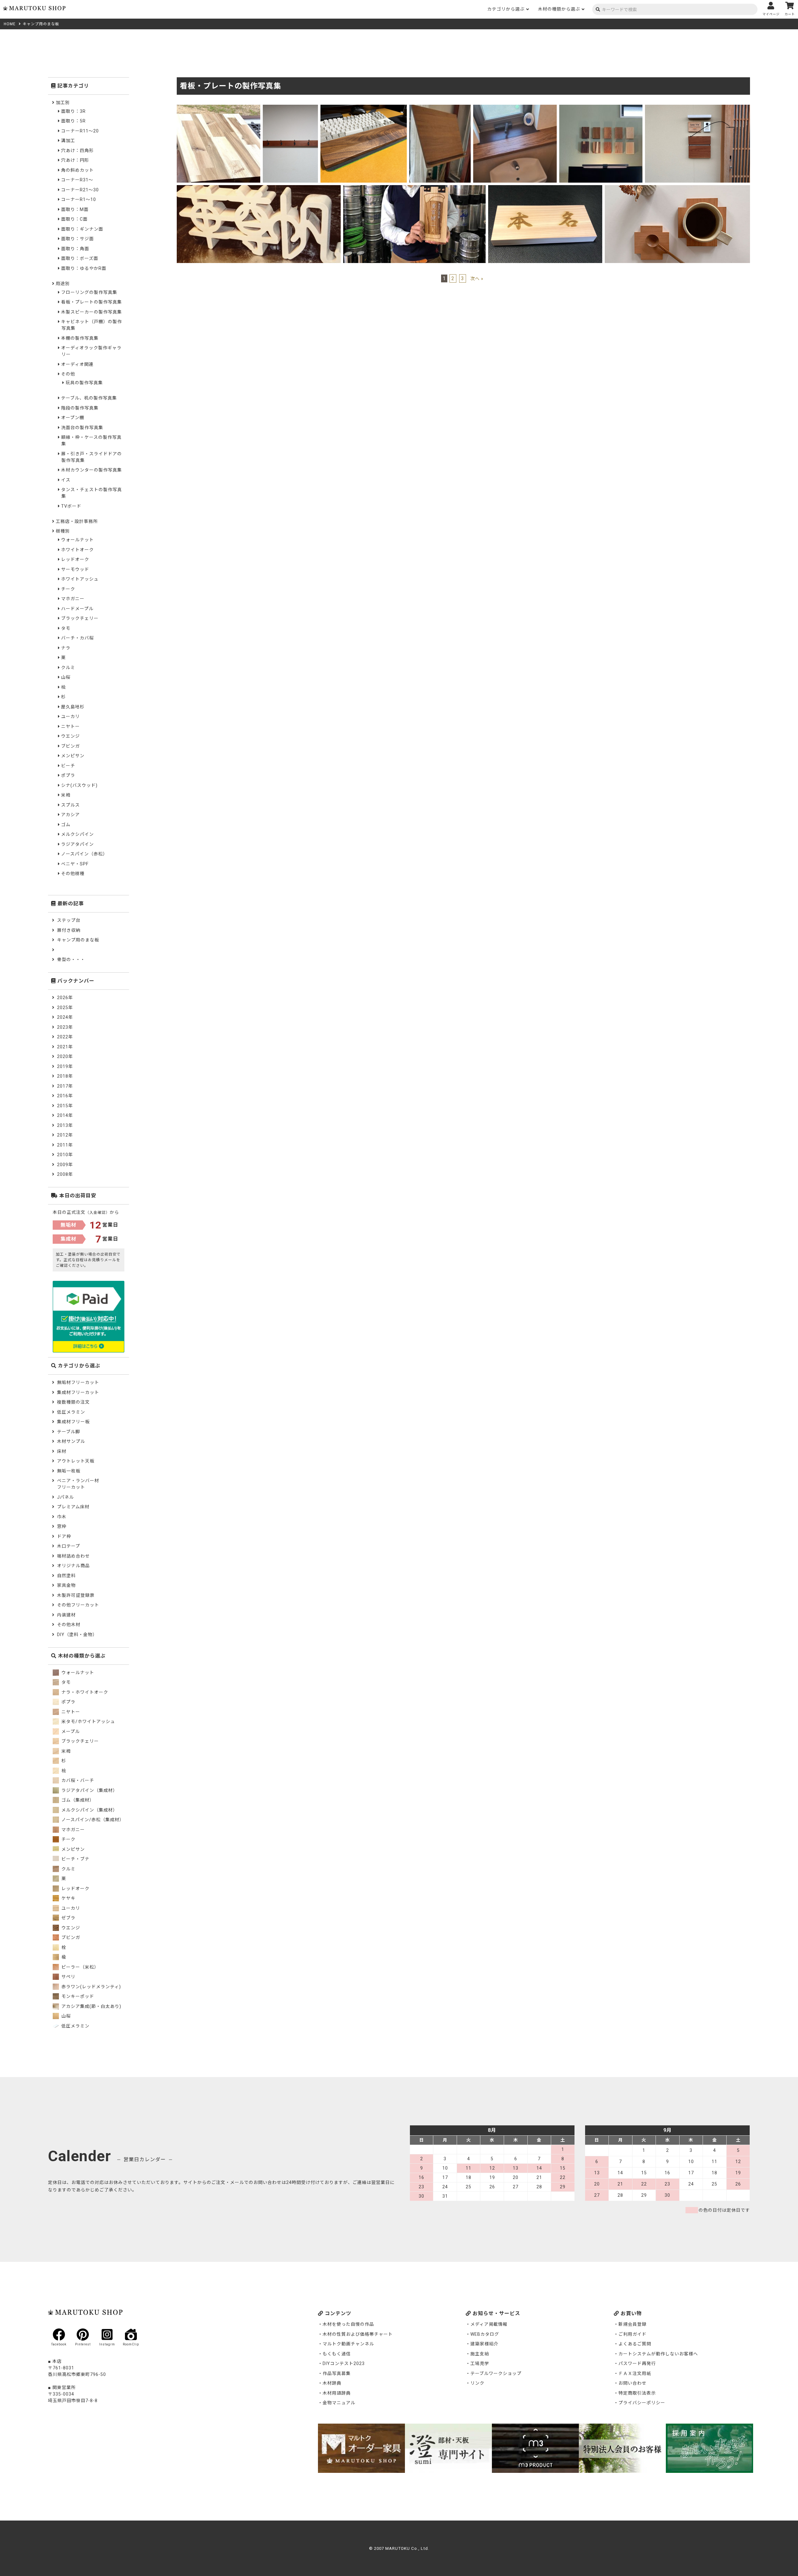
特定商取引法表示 (637, 2393)
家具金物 (66, 1585)
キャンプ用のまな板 (78, 940)
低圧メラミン (71, 1412)
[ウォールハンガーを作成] (290, 108)
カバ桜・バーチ (77, 1780)
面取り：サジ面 (77, 239)
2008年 (65, 1174)
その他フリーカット (78, 1605)
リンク (477, 2383)
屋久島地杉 (73, 707)
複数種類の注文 (73, 1402)
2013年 (65, 1125)
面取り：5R (73, 121)
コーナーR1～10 (79, 199)
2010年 (65, 1155)
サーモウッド (75, 569)
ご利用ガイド (632, 2334)
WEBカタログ (485, 2334)
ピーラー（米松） (79, 1967)
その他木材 (69, 1625)
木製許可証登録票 (76, 1595)
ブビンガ (70, 746)
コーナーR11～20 (80, 131)
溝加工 (68, 141)
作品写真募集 (337, 2373)
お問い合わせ (632, 2383)
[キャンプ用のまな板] (218, 108)
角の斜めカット (77, 170)
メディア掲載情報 (489, 2324)
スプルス (70, 805)
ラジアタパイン (77, 844)
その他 (68, 374)
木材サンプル (71, 1441)
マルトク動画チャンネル (348, 2344)
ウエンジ (70, 736)
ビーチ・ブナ (75, 1859)
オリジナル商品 (73, 1566)
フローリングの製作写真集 (89, 292)
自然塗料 (66, 1576)
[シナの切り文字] (259, 189)
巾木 (62, 1517)
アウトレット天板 (76, 1461)
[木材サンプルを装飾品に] (601, 108)
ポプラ (68, 775)
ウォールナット (77, 540)
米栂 (66, 795)
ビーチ (68, 766)
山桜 (66, 677)
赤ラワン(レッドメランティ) (91, 1987)
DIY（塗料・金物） (77, 1635)
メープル (70, 1731)
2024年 (65, 1017)
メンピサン (73, 756)
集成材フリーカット (78, 1392)
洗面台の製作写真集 (82, 428)
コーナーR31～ (77, 180)
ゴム (66, 825)
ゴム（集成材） (77, 1800)
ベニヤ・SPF (75, 864)
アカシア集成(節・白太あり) (91, 2006)
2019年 (65, 1066)
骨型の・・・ (71, 960)
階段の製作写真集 (80, 408)
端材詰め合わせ (73, 1556)
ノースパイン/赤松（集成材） (92, 1820)
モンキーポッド (77, 1996)
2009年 (65, 1165)
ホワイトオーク (77, 550)
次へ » (477, 279)
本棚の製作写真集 (80, 338)
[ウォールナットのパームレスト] (364, 108)
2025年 (65, 1008)
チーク (68, 589)
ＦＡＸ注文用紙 (635, 2373)
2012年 (65, 1135)
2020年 (65, 1056)
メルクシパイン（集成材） (89, 1810)
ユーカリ (70, 716)
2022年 (65, 1037)
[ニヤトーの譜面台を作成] (440, 108)
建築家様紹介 (484, 2344)
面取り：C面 (74, 219)
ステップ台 (69, 920)
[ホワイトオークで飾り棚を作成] (515, 108)
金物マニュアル (339, 2403)
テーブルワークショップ (496, 2373)
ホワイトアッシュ (80, 579)
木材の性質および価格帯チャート (358, 2334)
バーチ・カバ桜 (77, 638)
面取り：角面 (75, 249)
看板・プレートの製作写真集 (91, 302)
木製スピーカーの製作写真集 (91, 312)
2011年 (65, 1145)
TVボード (71, 506)
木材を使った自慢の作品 (348, 2324)
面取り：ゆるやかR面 (84, 268)
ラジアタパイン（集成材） (89, 1790)
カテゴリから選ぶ (506, 9)
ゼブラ (68, 1918)
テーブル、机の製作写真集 (89, 398)
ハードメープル (77, 609)
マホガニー (73, 599)
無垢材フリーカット (78, 1382)
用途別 (63, 284)
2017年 (65, 1086)
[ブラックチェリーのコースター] (677, 189)
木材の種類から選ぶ (559, 9)
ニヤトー (70, 726)
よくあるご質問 (635, 2344)
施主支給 (480, 2354)
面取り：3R (73, 111)
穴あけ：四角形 (77, 151)
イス (66, 480)
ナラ (66, 648)
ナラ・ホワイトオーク (84, 1692)
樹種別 (63, 531)
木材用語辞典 (337, 2393)
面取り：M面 (75, 209)
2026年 (65, 998)
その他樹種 (73, 874)
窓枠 (62, 1526)
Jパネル (65, 1497)
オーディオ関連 (77, 364)
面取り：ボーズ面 (80, 258)
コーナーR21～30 (80, 190)
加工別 (63, 103)
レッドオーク (75, 559)
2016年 (65, 1096)
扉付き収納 (69, 930)
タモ (66, 628)
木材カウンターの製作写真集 (91, 470)
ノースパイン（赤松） (84, 854)
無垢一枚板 (69, 1471)
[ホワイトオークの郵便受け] (697, 108)
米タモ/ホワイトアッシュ (88, 1721)
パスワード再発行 (637, 2363)
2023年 (65, 1027)
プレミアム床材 (73, 1507)
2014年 (65, 1115)
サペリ (68, 1977)
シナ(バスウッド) (79, 785)
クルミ (68, 668)
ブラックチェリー (80, 618)
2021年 (65, 1047)
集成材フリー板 (73, 1422)
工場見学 (480, 2363)
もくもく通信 (337, 2354)
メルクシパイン (77, 834)
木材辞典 (332, 2383)
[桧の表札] (545, 189)
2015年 (65, 1106)
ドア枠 (64, 1536)
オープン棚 (73, 418)
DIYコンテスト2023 (344, 2363)
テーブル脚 (69, 1432)
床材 (62, 1451)
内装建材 (66, 1615)
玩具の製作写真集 (84, 383)
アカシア (70, 815)
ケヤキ (68, 1898)
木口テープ (69, 1546)
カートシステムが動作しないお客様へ (658, 2354)
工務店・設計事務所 (77, 521)
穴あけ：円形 (75, 160)
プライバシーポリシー (642, 2403)
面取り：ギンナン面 (82, 229)
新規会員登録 (632, 2324)
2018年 (65, 1076)
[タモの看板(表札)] (414, 189)
